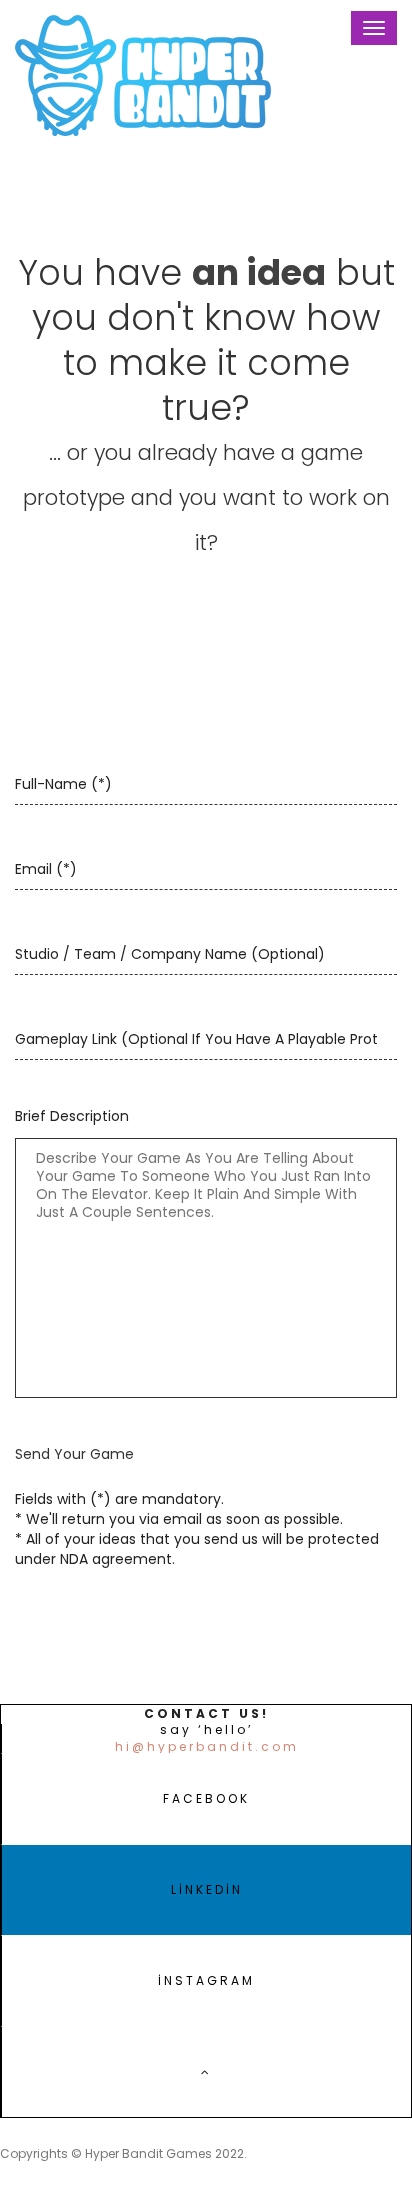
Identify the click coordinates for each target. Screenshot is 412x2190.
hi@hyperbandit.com (207, 1747)
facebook (206, 1798)
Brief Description (72, 1116)
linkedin (207, 1889)
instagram (206, 1980)
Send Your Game (74, 1454)
